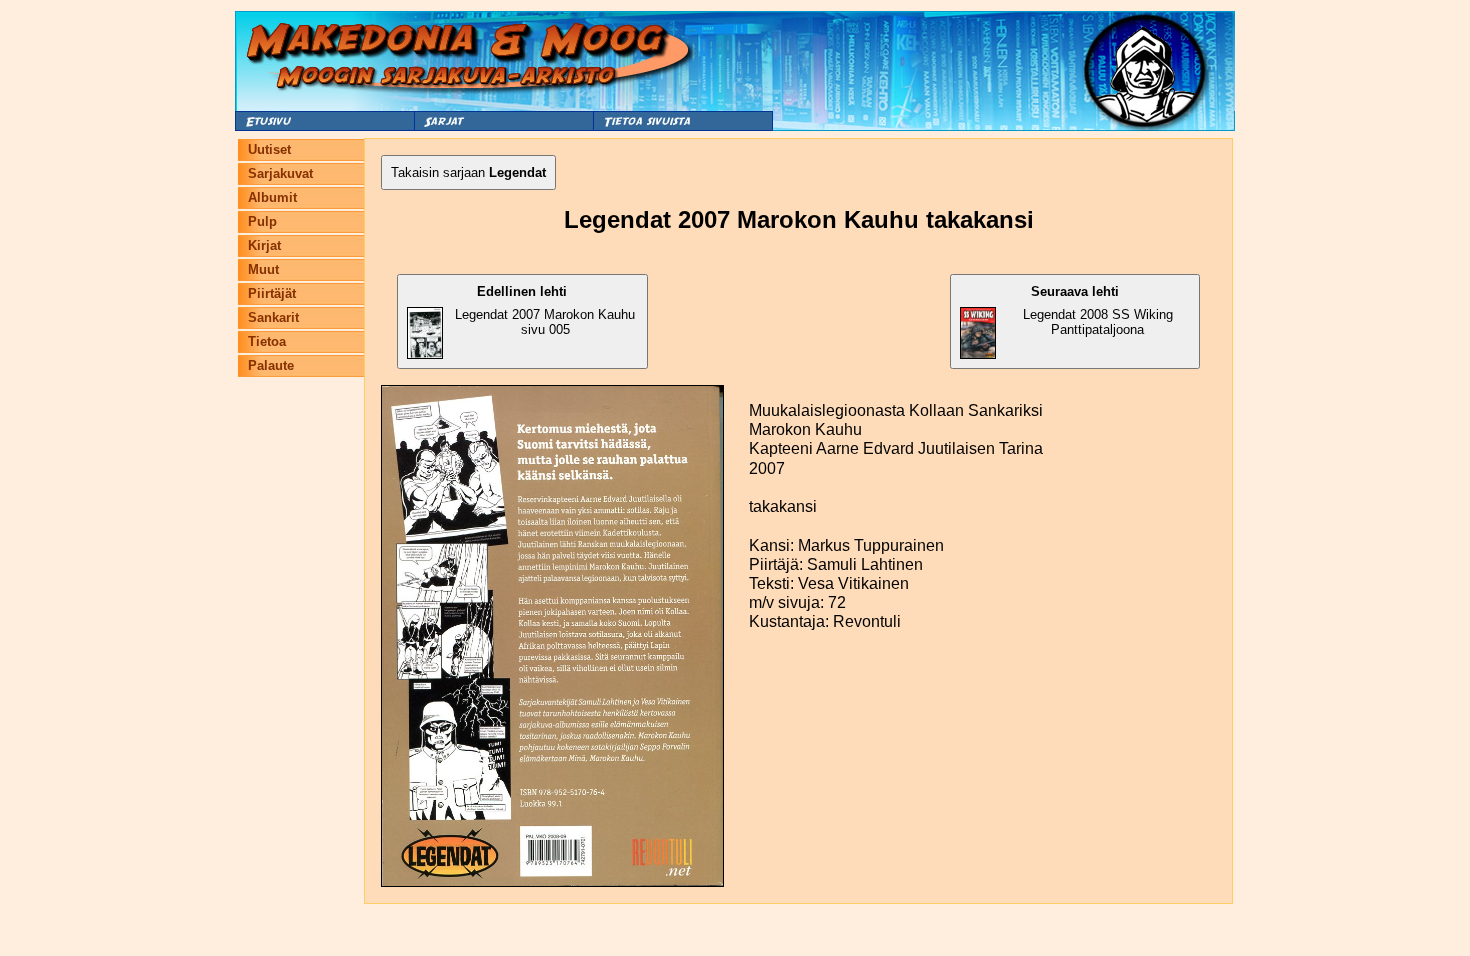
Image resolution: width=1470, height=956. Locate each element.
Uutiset (269, 149)
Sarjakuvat (280, 173)
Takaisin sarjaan (468, 172)
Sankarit (273, 317)
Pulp (262, 221)
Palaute (271, 365)
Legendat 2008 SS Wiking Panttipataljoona (1098, 310)
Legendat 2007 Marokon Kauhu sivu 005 (545, 310)
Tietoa (267, 341)
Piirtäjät (272, 293)
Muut (263, 269)
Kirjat (264, 245)
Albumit (272, 197)
